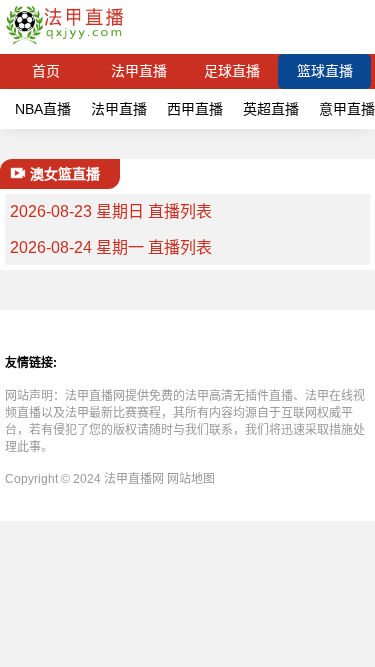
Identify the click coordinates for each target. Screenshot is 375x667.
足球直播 (232, 71)
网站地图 (191, 479)
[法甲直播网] (64, 44)
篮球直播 (325, 71)
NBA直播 (43, 109)
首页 (46, 71)
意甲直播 (347, 109)
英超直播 (271, 109)
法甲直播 (139, 71)
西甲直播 (195, 109)
